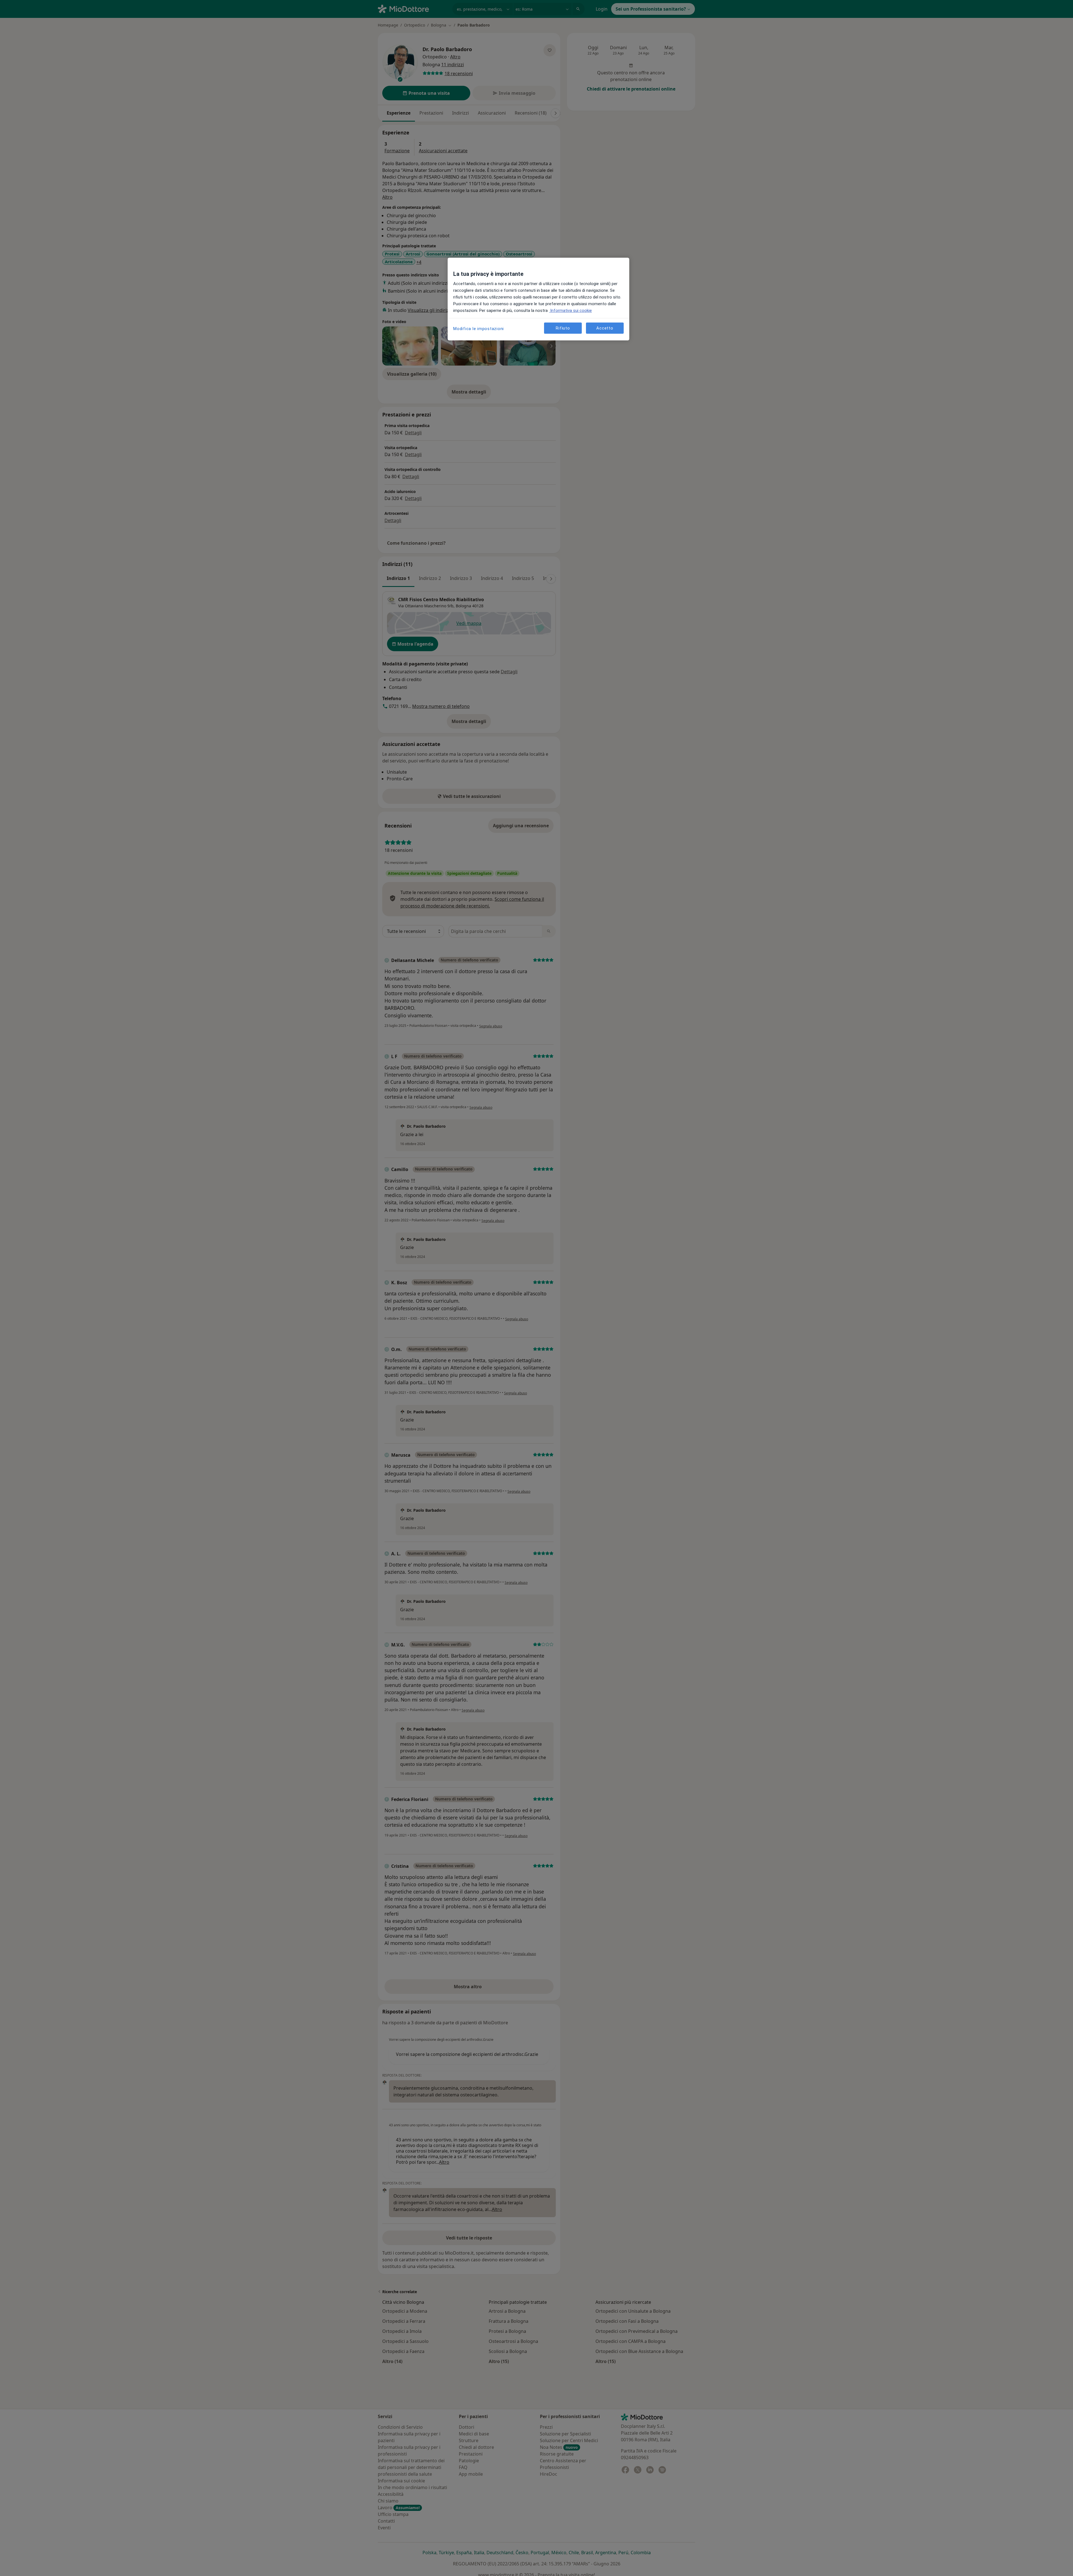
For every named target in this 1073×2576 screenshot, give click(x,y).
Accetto (605, 328)
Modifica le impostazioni (479, 329)
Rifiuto (563, 328)
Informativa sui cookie (570, 311)
